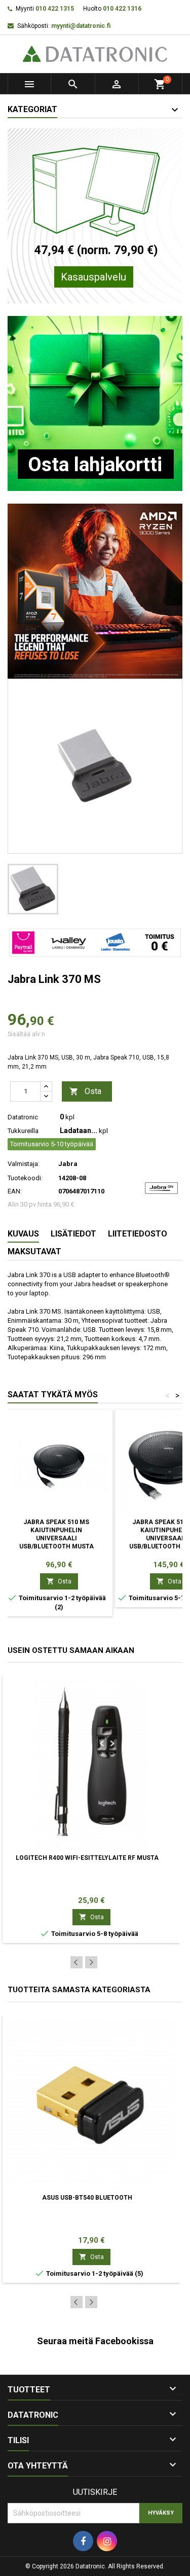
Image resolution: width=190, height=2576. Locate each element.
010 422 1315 (55, 9)
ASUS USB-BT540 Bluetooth (87, 2198)
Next (91, 1962)
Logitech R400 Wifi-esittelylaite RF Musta (87, 1858)
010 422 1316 (122, 9)
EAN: (15, 1191)
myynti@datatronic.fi (81, 26)
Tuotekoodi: (25, 1178)
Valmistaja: (24, 1164)
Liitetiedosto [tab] (138, 1234)
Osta (85, 1091)
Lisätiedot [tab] (73, 1234)
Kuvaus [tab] (23, 1234)
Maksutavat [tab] (34, 1251)
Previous (77, 1962)
